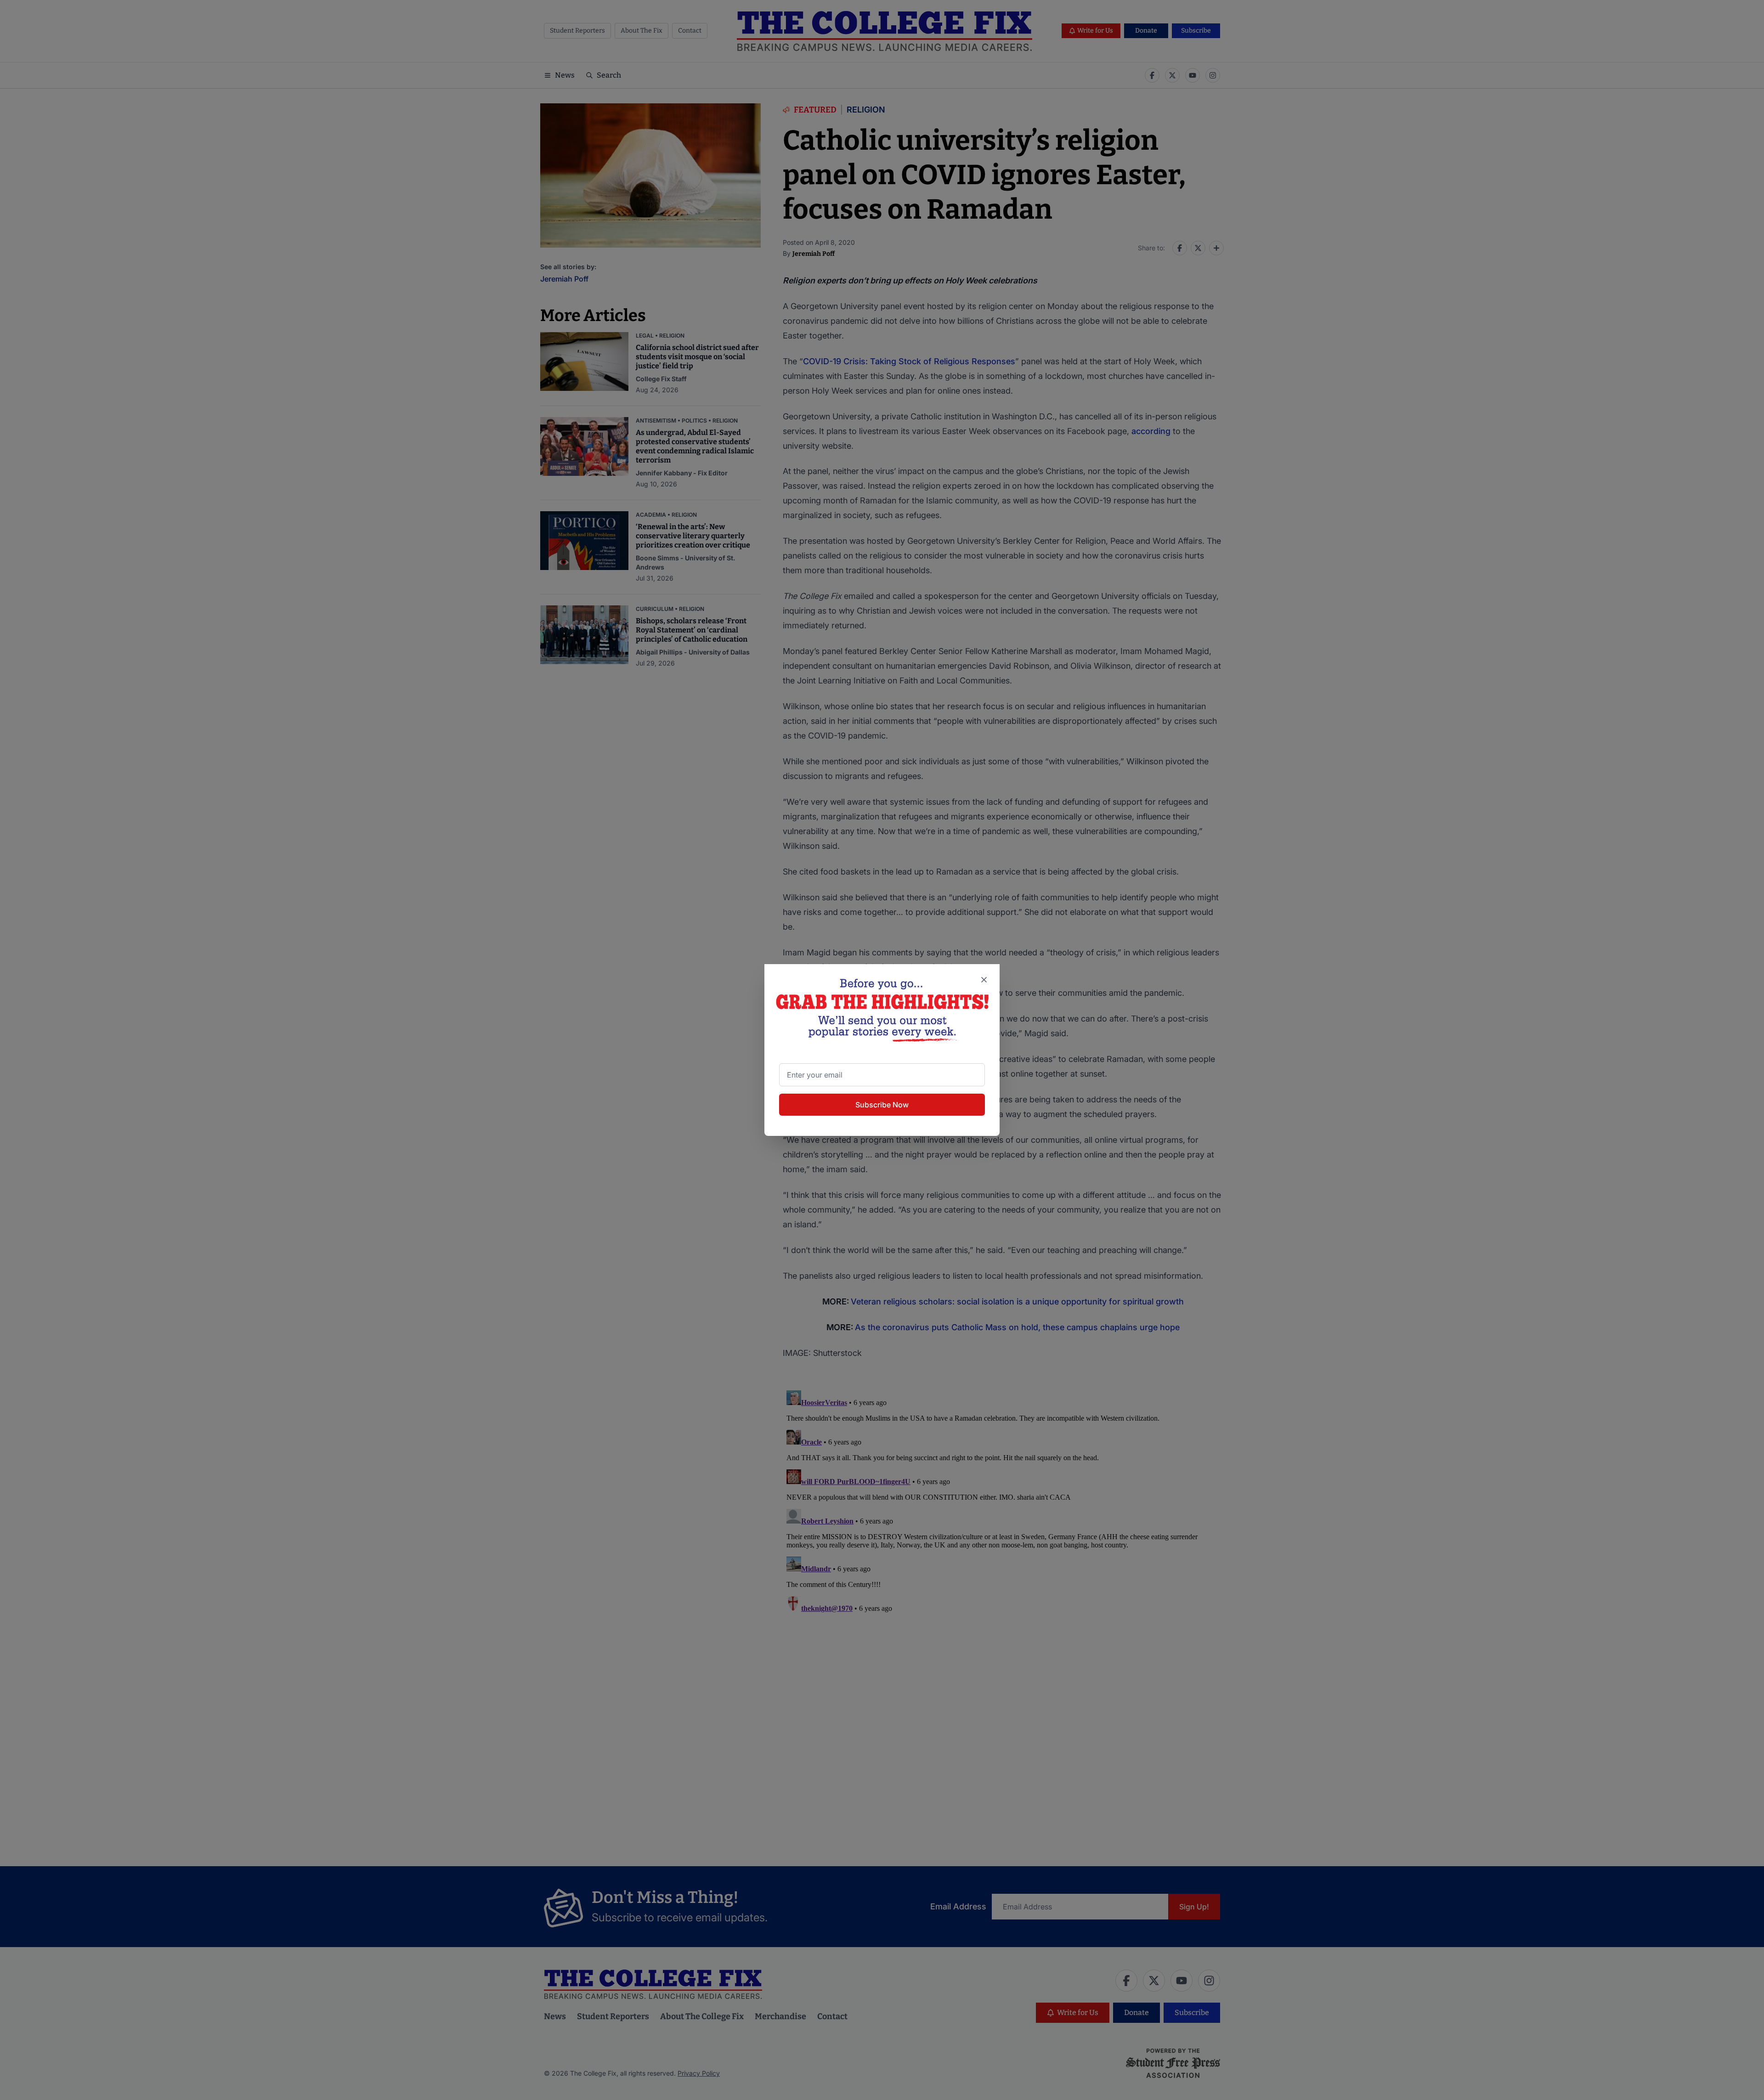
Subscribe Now (882, 1105)
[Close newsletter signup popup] (984, 980)
